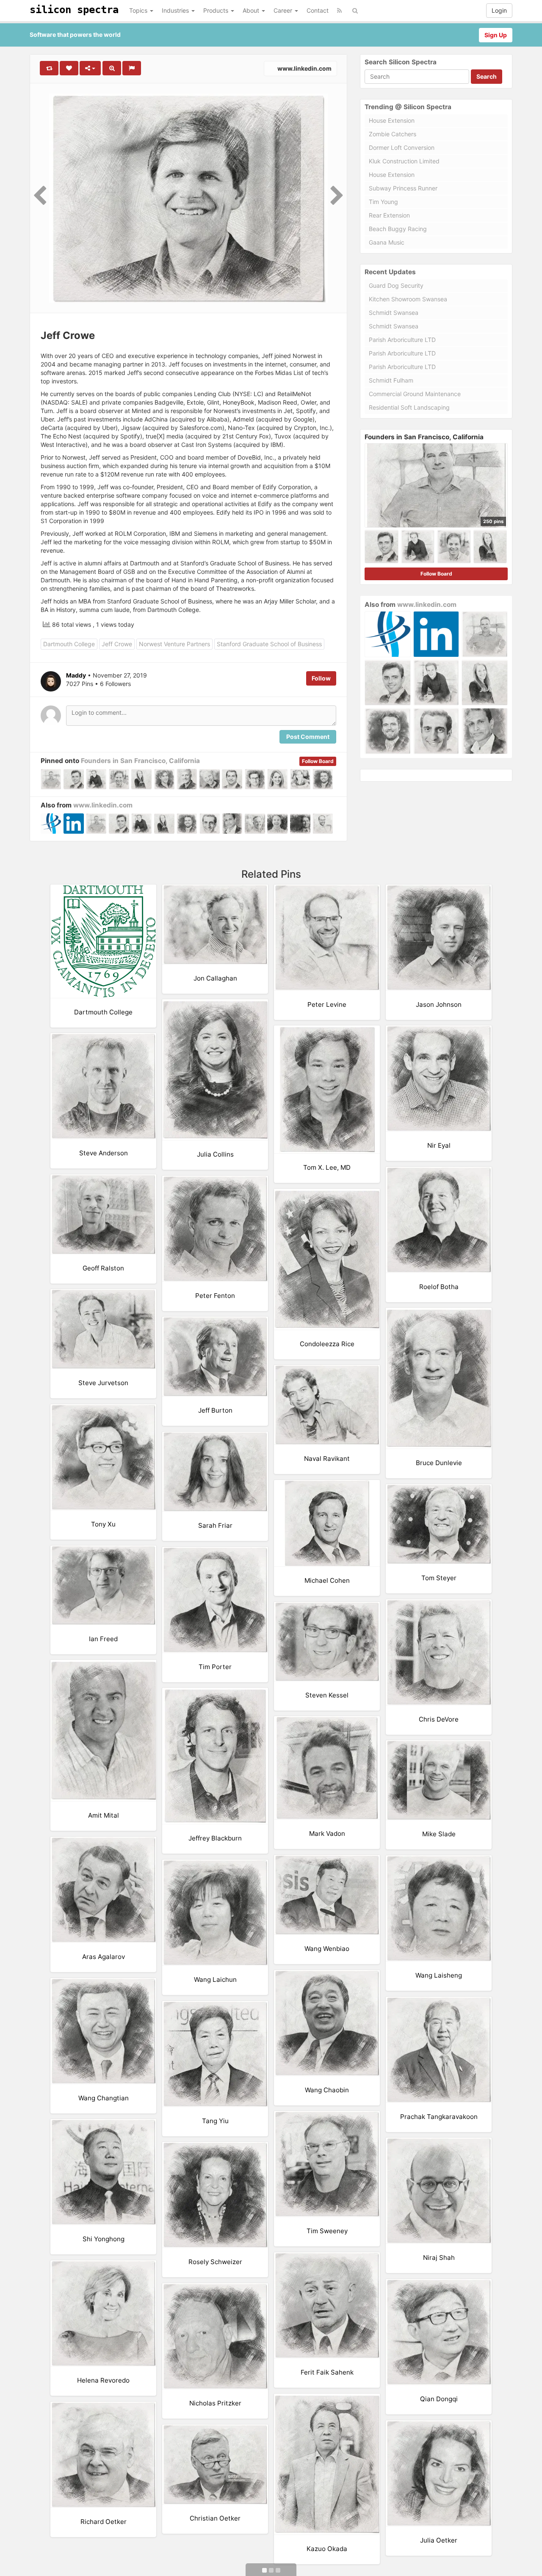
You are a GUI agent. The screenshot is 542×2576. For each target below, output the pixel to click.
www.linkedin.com (304, 68)
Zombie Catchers (393, 134)
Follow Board (318, 761)
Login (499, 10)
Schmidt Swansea (394, 313)
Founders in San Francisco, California (140, 761)
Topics (139, 10)
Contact (318, 10)
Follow (321, 678)
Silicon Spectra (74, 10)
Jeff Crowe (117, 644)
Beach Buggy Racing (398, 229)
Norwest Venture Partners (174, 644)
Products (217, 10)
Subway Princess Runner (403, 188)
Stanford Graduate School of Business (269, 644)
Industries (176, 10)
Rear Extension (389, 215)
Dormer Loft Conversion (402, 147)
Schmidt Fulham (391, 380)
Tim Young (383, 202)
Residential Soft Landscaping (409, 407)
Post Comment (308, 737)
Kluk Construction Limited (404, 161)
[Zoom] (112, 68)
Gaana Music (387, 242)
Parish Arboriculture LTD (402, 340)
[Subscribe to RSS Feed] (339, 11)
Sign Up (496, 35)
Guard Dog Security (396, 285)
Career (284, 10)
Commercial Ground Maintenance (415, 394)
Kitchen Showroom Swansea (408, 299)
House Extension (392, 120)
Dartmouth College (69, 644)
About (252, 10)
